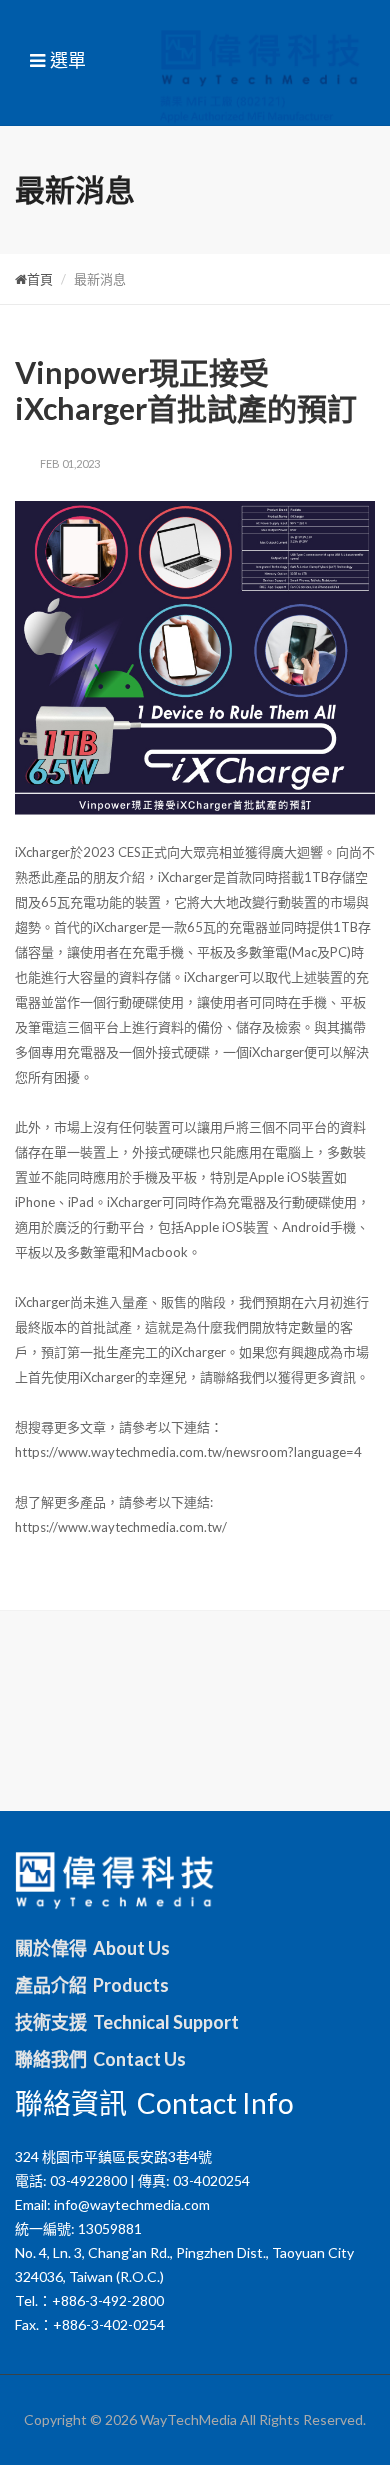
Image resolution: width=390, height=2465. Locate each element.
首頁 (40, 279)
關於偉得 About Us (92, 1948)
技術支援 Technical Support (127, 2022)
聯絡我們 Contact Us (100, 2059)
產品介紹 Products (92, 1985)
